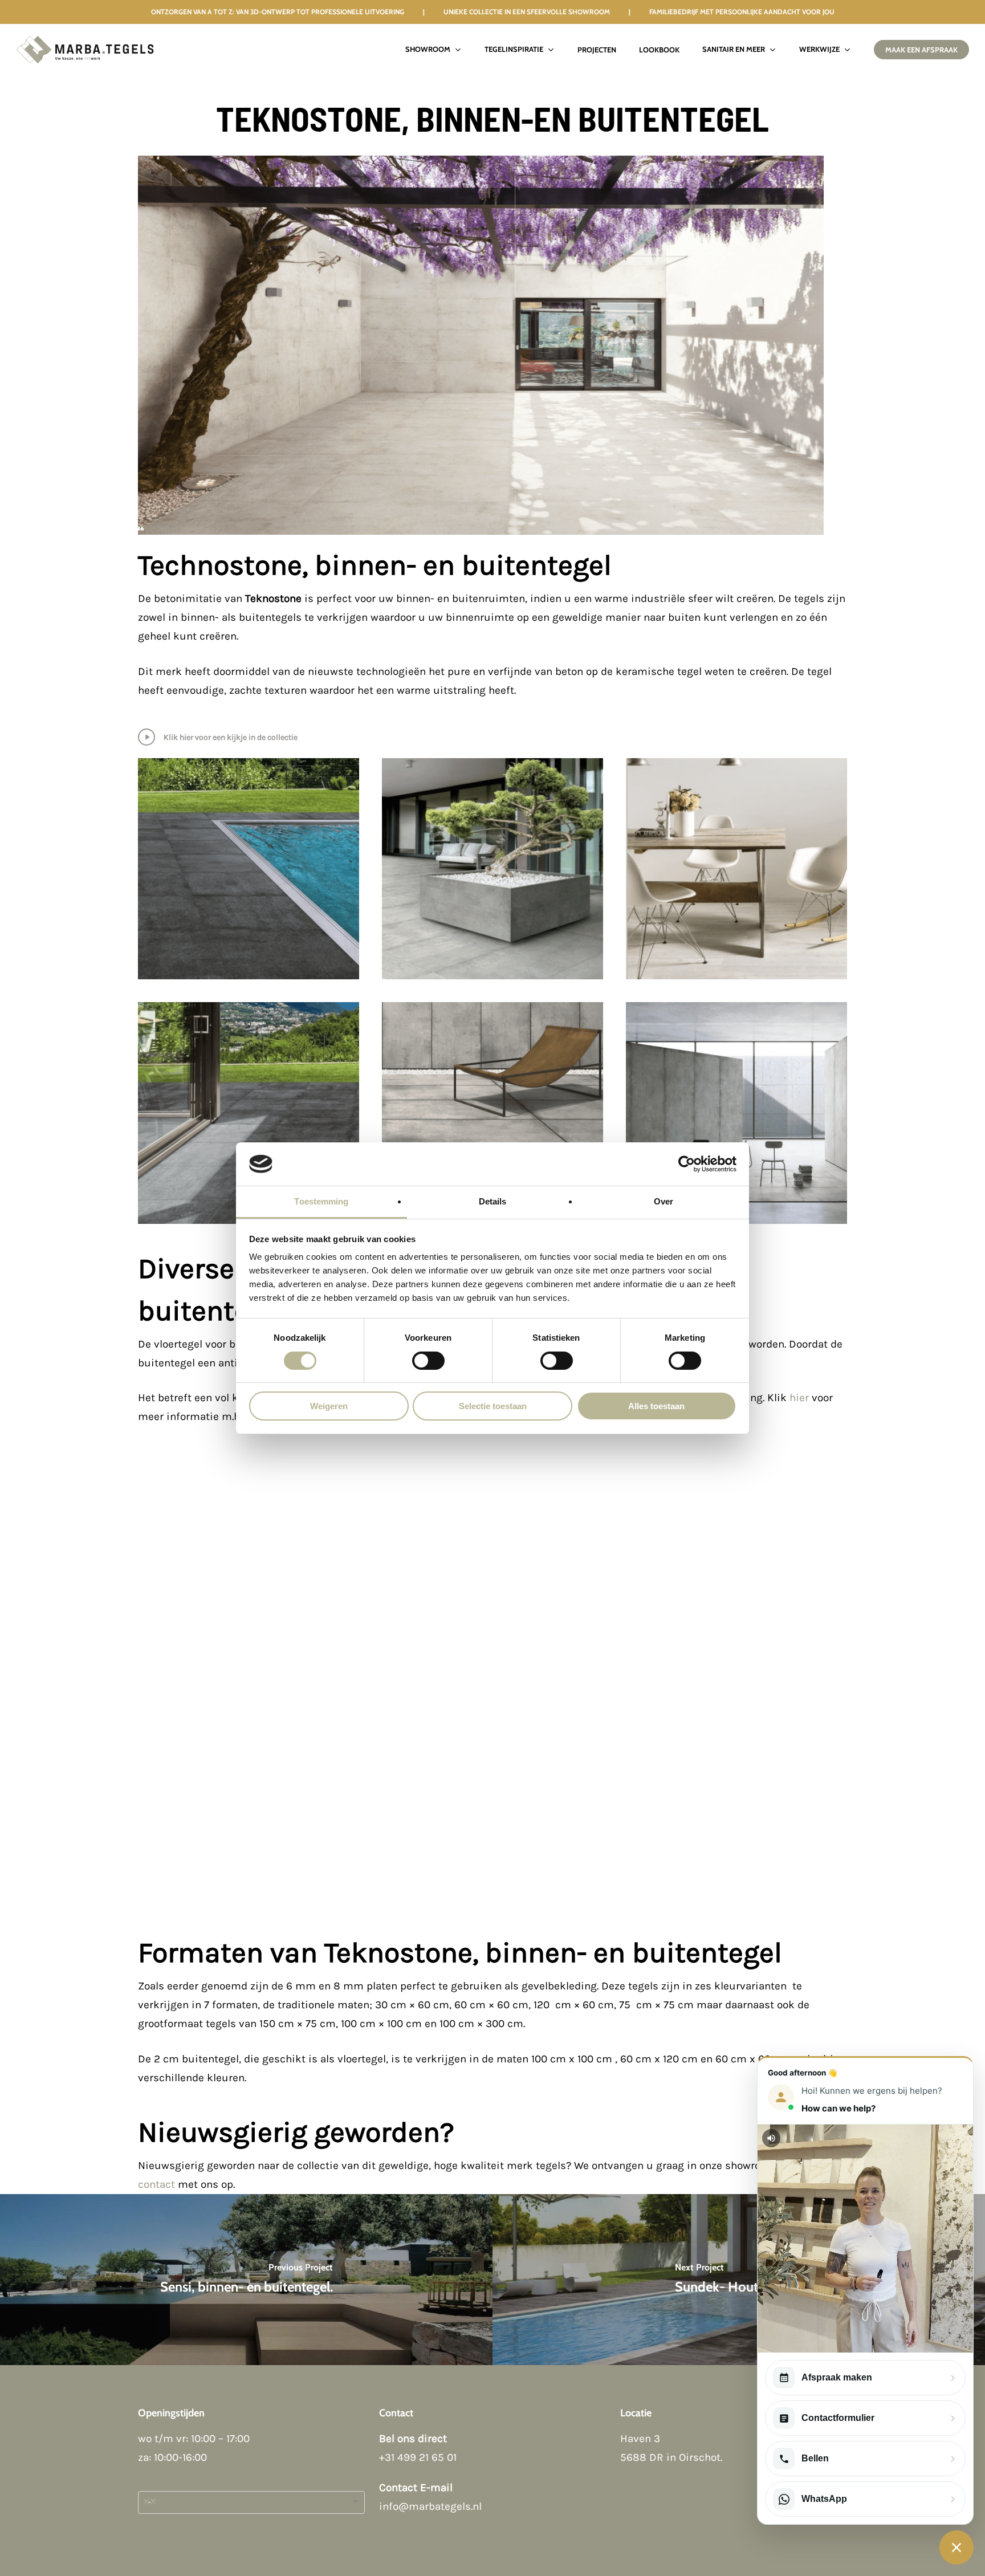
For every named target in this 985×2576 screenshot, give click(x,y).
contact (156, 2184)
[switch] (428, 1361)
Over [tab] (664, 1201)
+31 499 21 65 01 (418, 2457)
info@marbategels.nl (430, 2506)
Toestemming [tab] (321, 1201)
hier (799, 1398)
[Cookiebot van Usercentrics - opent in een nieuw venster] (687, 1164)
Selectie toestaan (493, 1406)
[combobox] (251, 2502)
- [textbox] (150, 2502)
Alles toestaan (656, 1406)
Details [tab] (493, 1201)
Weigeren (329, 1406)
